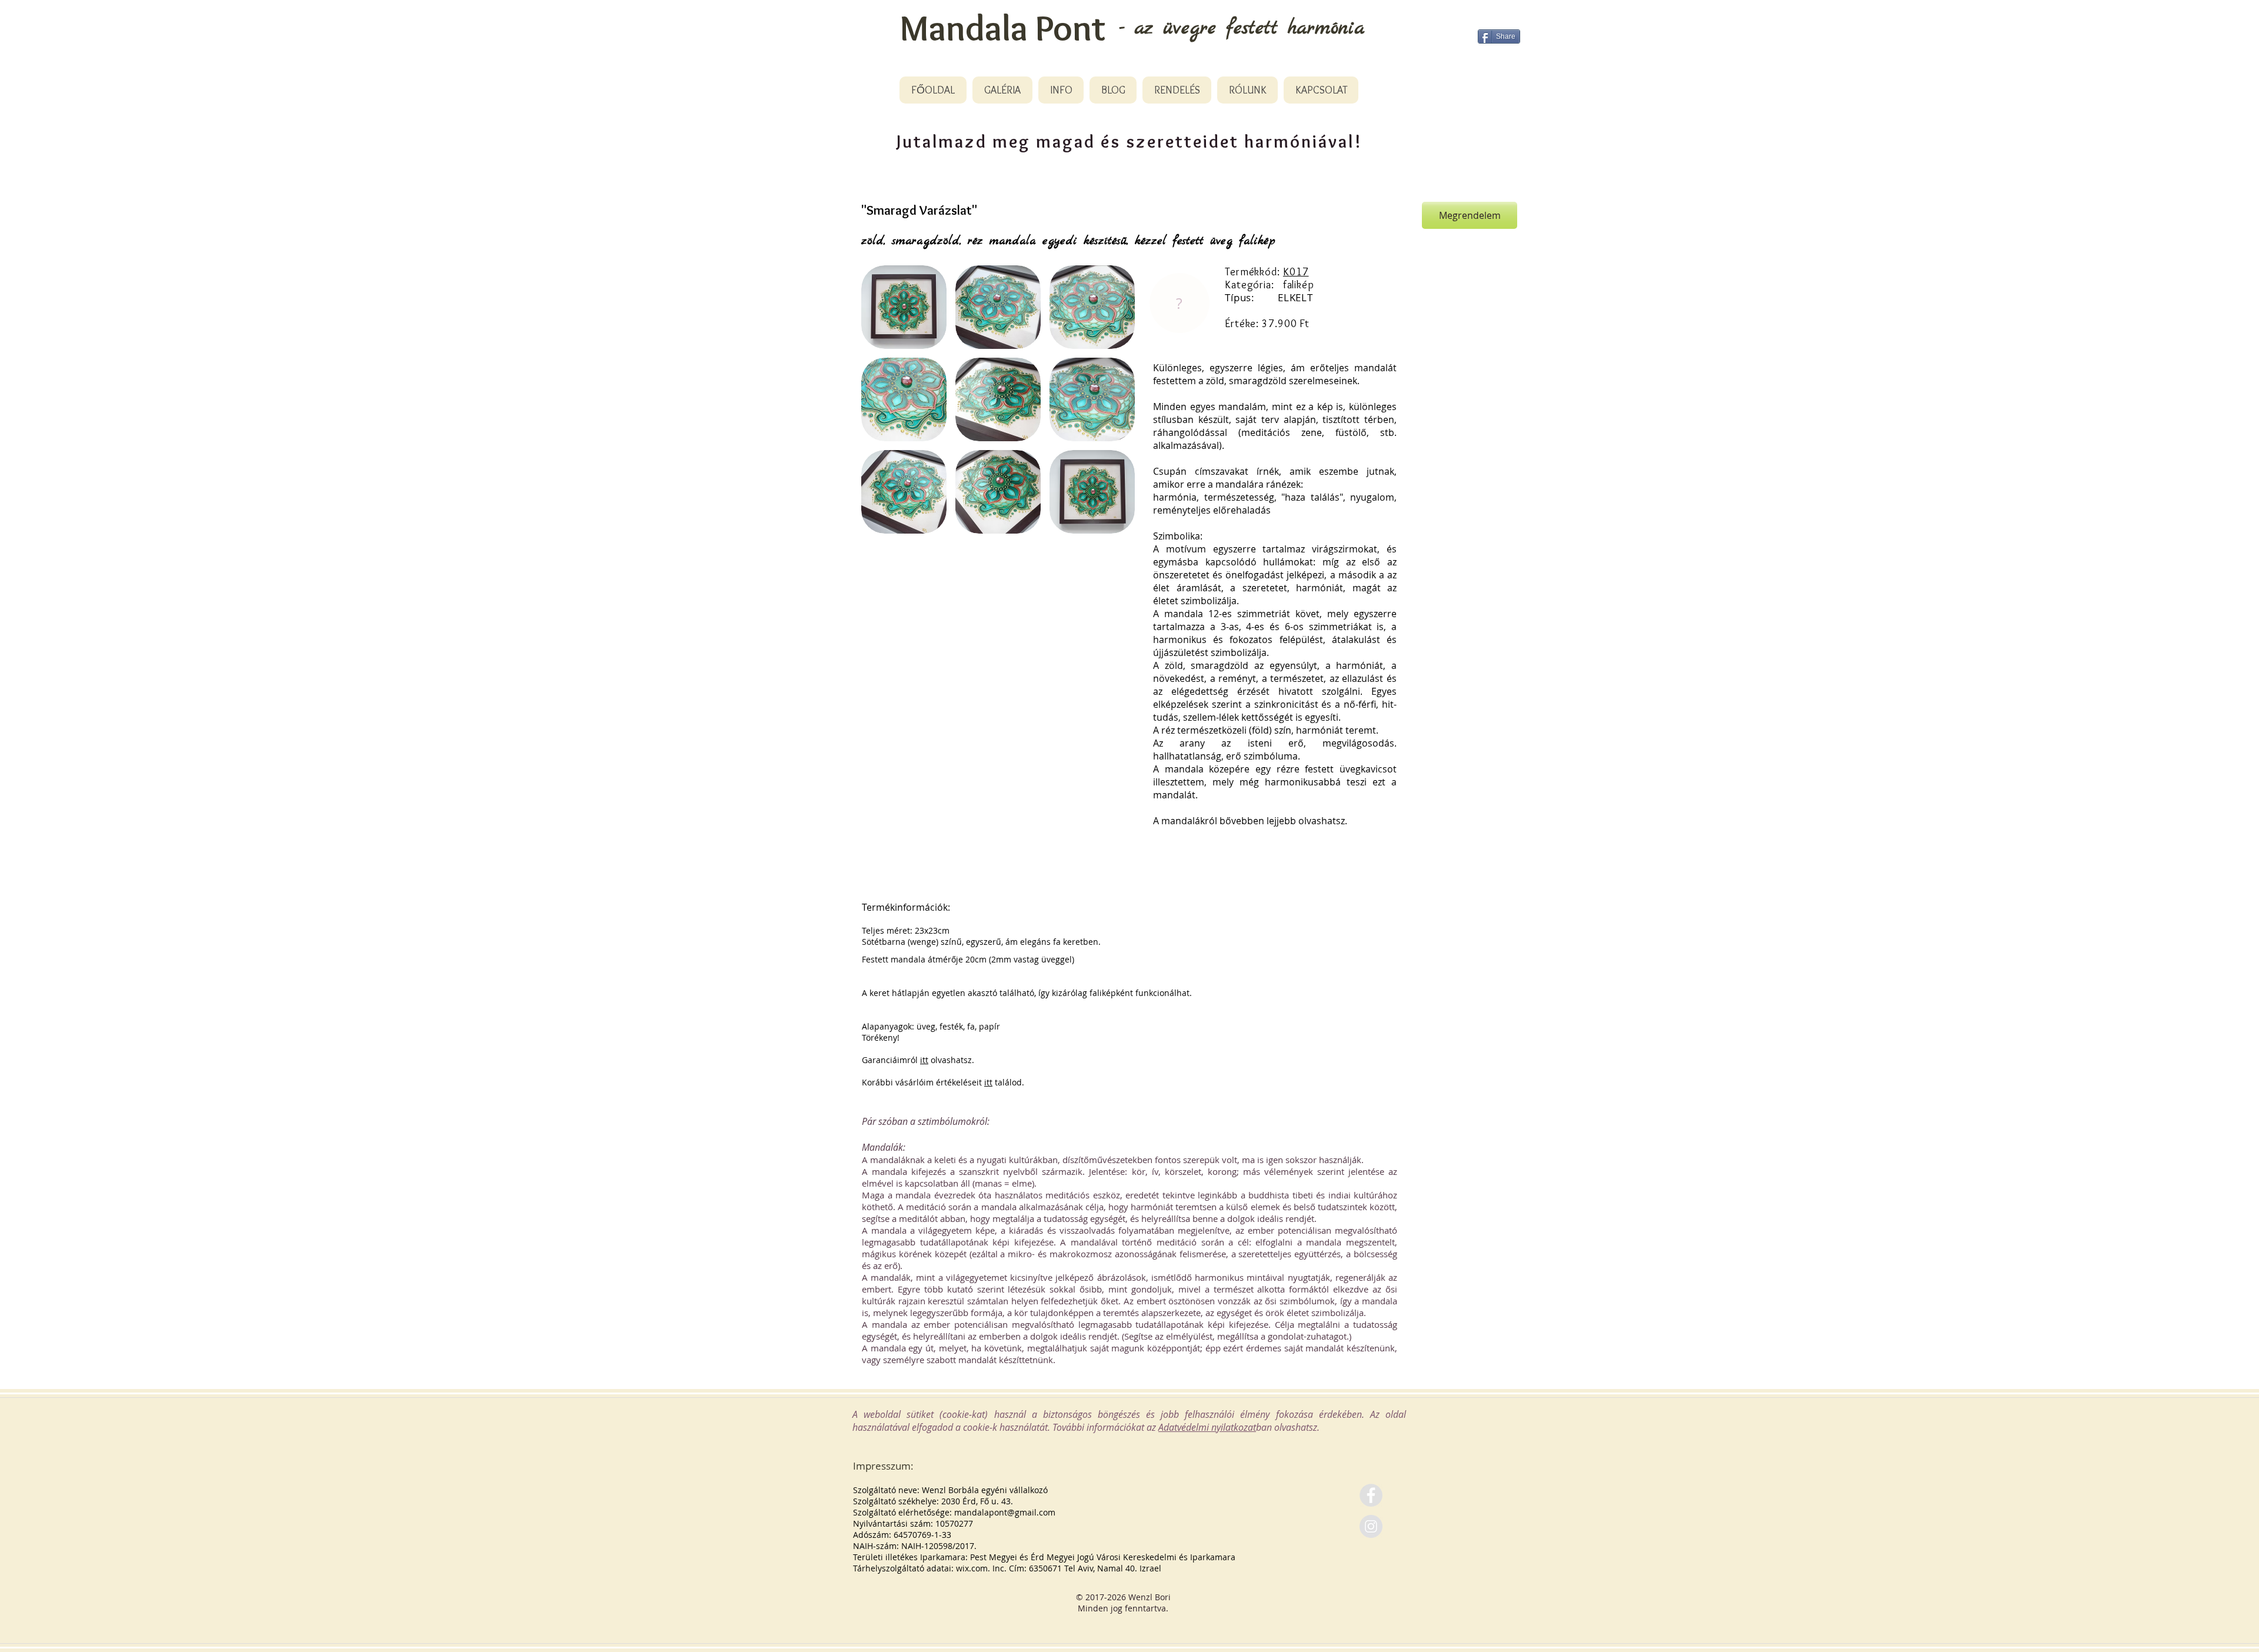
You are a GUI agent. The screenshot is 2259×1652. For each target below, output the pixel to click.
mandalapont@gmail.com (1005, 1512)
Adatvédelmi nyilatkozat (1207, 1427)
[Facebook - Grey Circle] (1371, 1495)
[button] (904, 307)
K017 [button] (1296, 272)
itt (924, 1060)
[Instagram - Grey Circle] (1371, 1526)
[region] (1179, 304)
